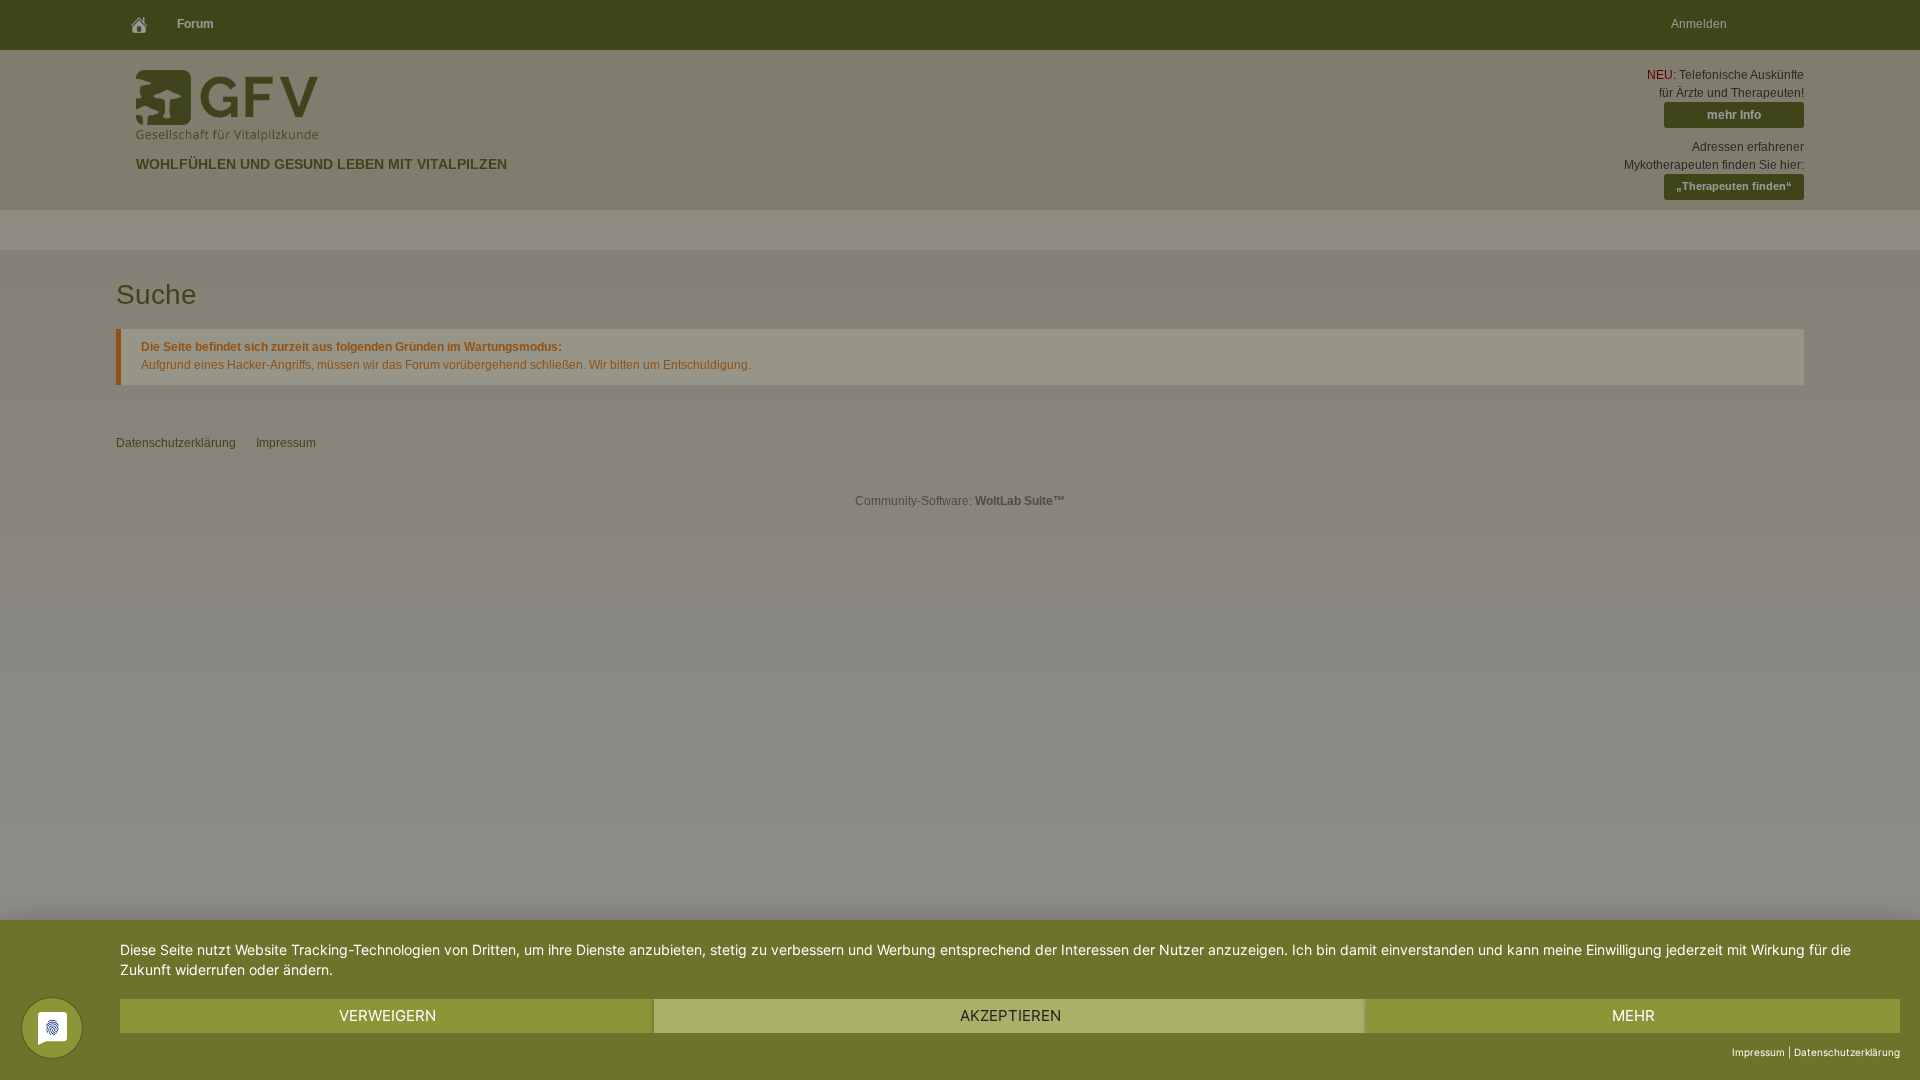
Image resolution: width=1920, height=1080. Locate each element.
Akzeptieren (1010, 1015)
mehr (1633, 1015)
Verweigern (387, 1015)
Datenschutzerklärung (1847, 1052)
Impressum (1758, 1052)
